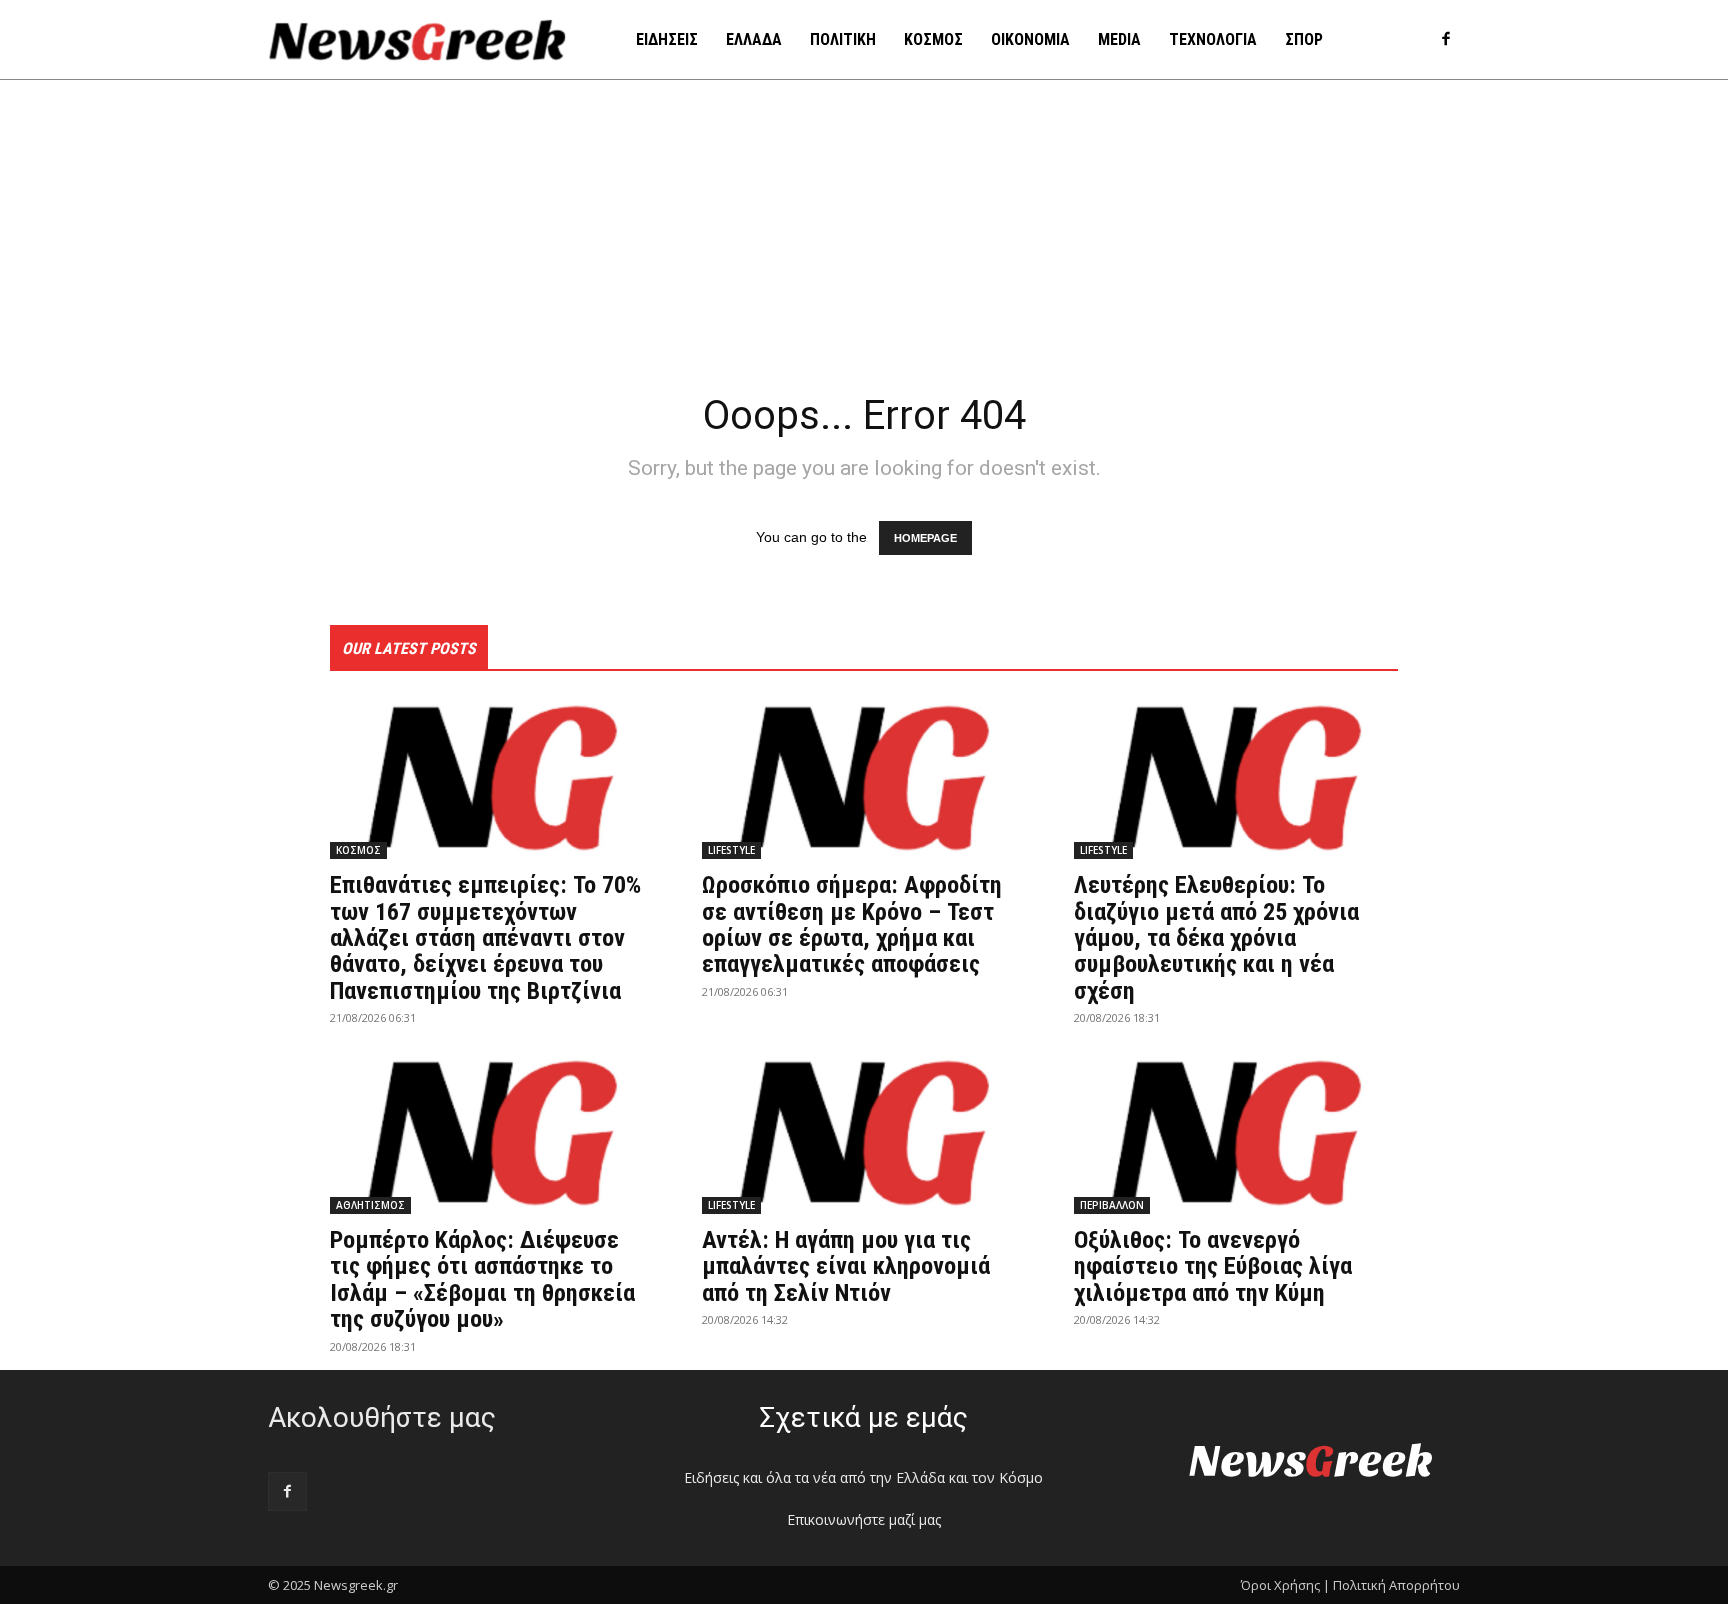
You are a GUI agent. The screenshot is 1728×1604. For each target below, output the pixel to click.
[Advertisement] (864, 230)
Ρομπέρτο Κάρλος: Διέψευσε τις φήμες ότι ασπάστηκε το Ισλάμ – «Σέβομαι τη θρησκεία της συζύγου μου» (482, 1279)
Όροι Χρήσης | (1285, 1585)
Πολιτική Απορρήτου (1396, 1585)
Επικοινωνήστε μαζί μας (864, 1519)
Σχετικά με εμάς (863, 1417)
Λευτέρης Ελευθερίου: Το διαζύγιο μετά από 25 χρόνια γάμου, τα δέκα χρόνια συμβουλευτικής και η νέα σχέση (1216, 938)
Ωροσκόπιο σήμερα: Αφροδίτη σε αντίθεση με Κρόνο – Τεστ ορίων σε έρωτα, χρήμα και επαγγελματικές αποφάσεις (852, 924)
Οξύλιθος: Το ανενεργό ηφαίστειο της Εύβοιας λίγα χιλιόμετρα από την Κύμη (1213, 1266)
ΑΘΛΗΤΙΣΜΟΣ (370, 1205)
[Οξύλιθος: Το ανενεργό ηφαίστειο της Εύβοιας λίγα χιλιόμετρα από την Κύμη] (1236, 1133)
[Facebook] (1445, 40)
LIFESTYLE (731, 850)
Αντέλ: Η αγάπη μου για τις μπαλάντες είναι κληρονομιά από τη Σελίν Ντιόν (846, 1266)
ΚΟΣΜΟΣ (358, 850)
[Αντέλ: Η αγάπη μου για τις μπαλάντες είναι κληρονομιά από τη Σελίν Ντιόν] (864, 1133)
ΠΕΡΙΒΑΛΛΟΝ (1112, 1205)
